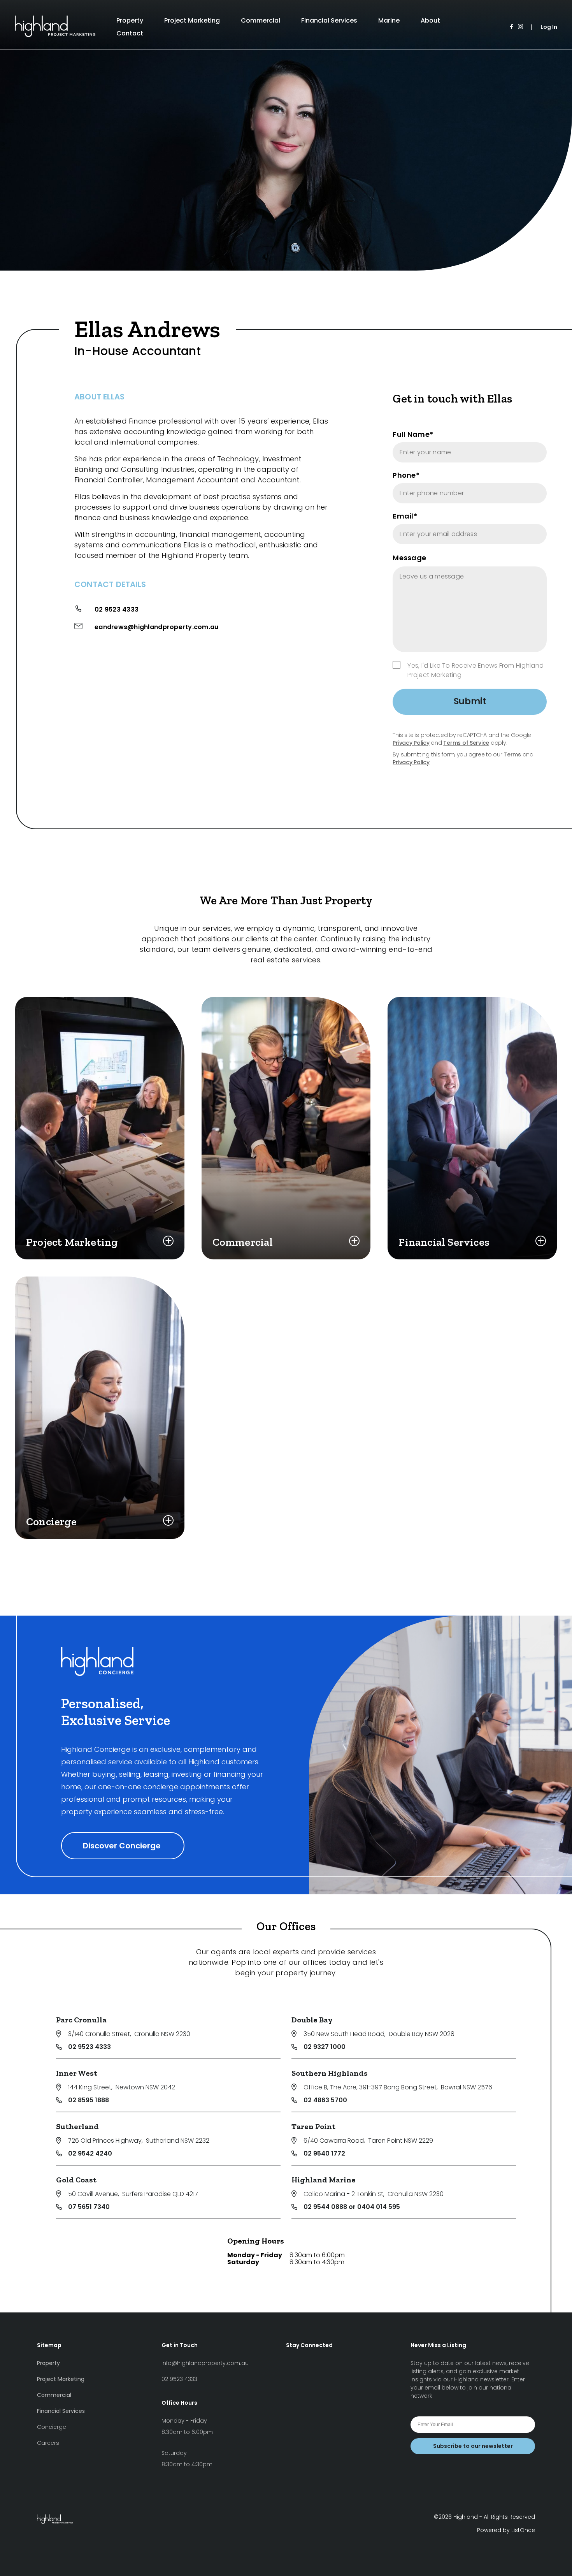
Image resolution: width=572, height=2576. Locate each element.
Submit (470, 701)
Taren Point (313, 2126)
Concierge (52, 2427)
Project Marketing (192, 20)
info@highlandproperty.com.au (205, 2363)
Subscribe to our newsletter (473, 2446)
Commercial (261, 20)
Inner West (77, 2073)
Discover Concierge (123, 1846)
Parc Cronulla (81, 2020)
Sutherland (77, 2126)
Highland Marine (324, 2180)
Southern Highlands (330, 2073)
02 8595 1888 (89, 2100)
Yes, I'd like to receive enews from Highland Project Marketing (475, 670)
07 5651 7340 (89, 2207)
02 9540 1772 (324, 2153)
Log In (549, 27)
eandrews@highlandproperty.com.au (157, 627)
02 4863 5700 (325, 2100)
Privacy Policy (411, 743)
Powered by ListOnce (506, 2530)
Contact (130, 33)
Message (409, 558)
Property (130, 20)
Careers (48, 2443)
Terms (512, 754)
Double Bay (312, 2020)
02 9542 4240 (90, 2153)
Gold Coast (76, 2180)
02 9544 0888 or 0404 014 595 (352, 2207)
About (430, 20)
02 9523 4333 (117, 609)
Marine (389, 20)
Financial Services (329, 20)
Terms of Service (466, 743)
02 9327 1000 (325, 2047)
